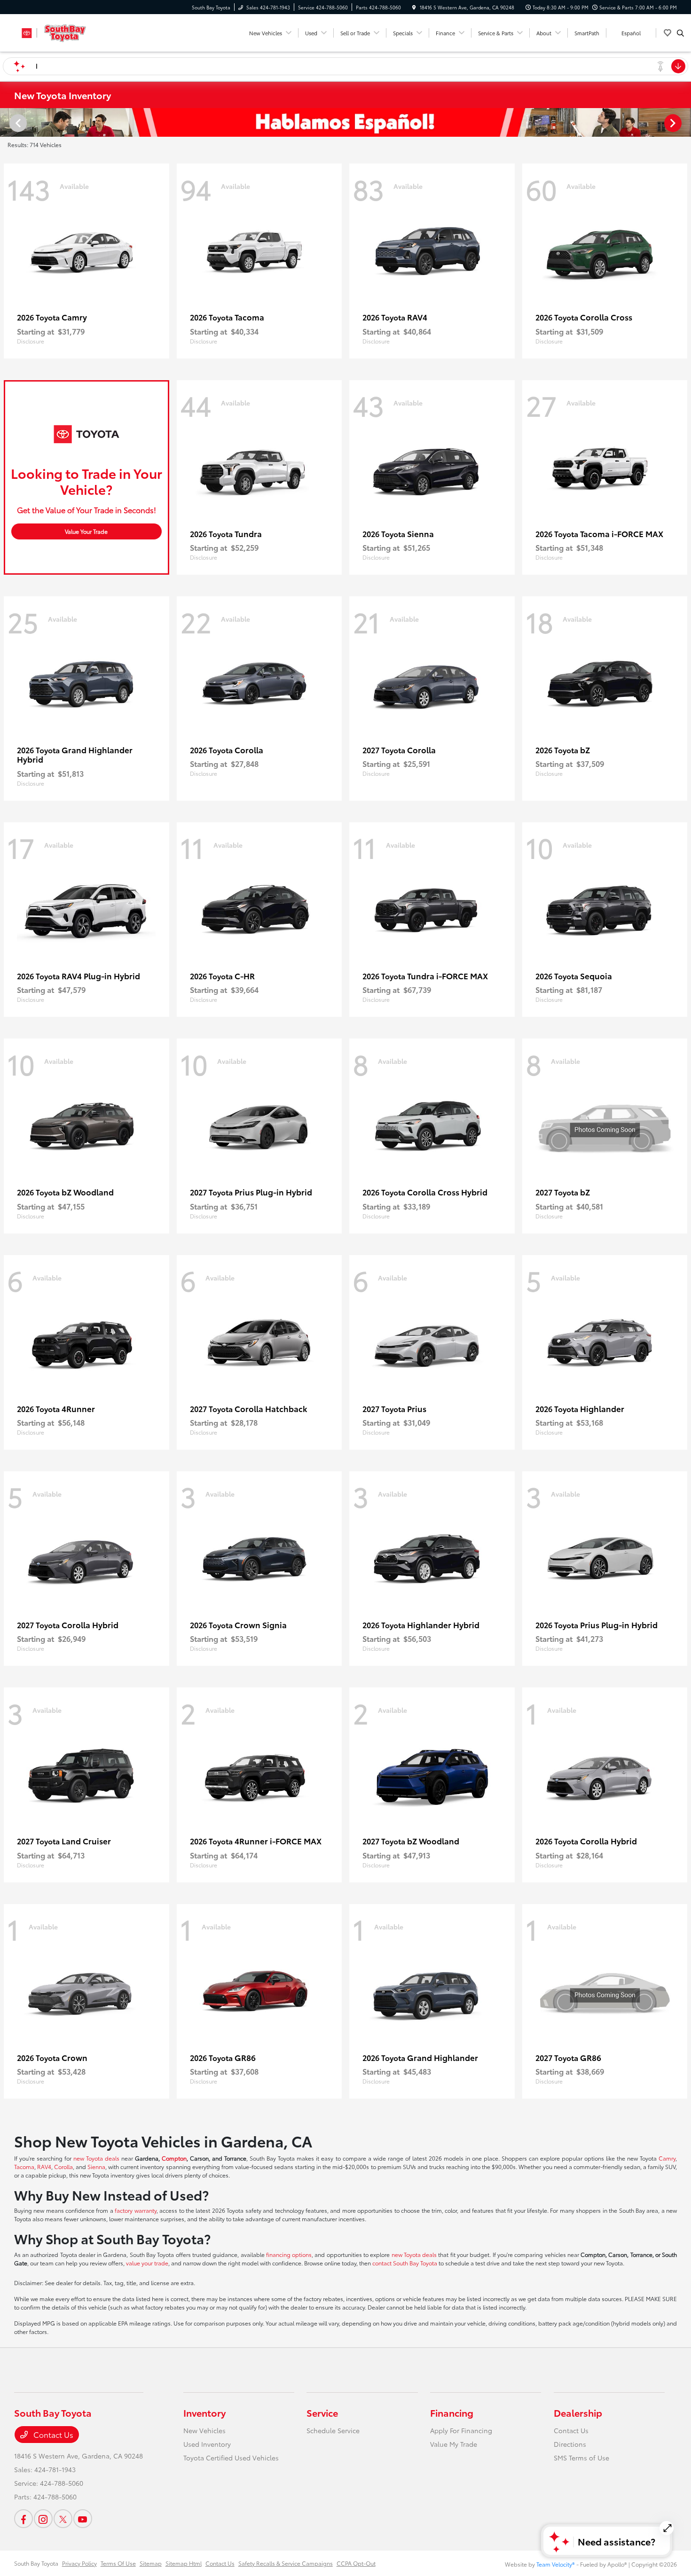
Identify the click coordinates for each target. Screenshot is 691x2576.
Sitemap (151, 2563)
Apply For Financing (461, 2430)
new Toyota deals (96, 2158)
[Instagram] (43, 2519)
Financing (452, 2412)
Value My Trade (454, 2444)
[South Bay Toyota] (57, 31)
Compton (174, 2158)
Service (322, 2412)
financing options (289, 2254)
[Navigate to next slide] (684, 123)
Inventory (204, 2412)
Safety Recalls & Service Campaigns (286, 2563)
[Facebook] (24, 2519)
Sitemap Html (184, 2563)
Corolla (63, 2166)
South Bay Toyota (36, 2563)
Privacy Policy (79, 2563)
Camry (667, 2158)
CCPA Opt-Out (356, 2563)
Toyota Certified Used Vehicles (231, 2458)
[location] (414, 7)
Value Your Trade (86, 531)
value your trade (147, 2263)
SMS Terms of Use (581, 2458)
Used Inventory (207, 2444)
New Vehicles (204, 2430)
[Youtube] (83, 2519)
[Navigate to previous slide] (7, 123)
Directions (570, 2444)
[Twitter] (63, 2519)
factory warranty (135, 2210)
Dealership (578, 2412)
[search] (680, 33)
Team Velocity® (556, 2564)
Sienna (96, 2166)
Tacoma (24, 2166)
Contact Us (52, 2434)
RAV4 (44, 2166)
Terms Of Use (118, 2563)
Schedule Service (333, 2430)
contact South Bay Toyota (405, 2263)
